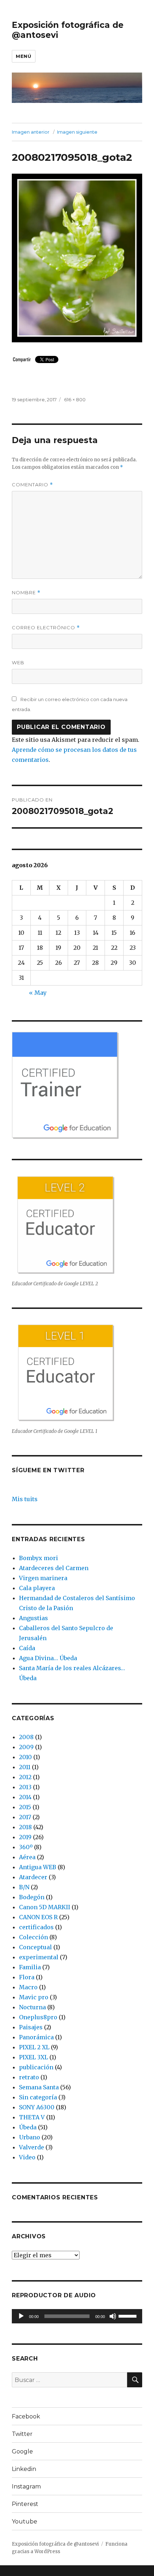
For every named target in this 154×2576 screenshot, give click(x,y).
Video (27, 2157)
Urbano (30, 2137)
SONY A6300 (37, 2107)
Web (18, 662)
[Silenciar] (113, 2316)
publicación (36, 2067)
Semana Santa (39, 2087)
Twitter (22, 2434)
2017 (25, 1817)
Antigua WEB (38, 1867)
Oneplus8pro (38, 2017)
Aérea (27, 1857)
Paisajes (31, 2027)
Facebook (26, 2416)
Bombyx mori (38, 1558)
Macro (28, 1987)
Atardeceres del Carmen (54, 1568)
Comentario (32, 485)
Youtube (25, 2522)
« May (38, 993)
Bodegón (32, 1897)
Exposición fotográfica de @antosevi (55, 2544)
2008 (26, 1737)
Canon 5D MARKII (45, 1907)
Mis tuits (25, 1499)
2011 (25, 1767)
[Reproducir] (21, 2316)
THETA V (32, 2117)
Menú (23, 56)
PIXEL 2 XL (34, 2047)
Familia (30, 1967)
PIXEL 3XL (33, 2057)
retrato (29, 2077)
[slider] (129, 2316)
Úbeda (28, 2127)
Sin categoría (38, 2097)
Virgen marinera (43, 1578)
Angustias (33, 1618)
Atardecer (33, 1877)
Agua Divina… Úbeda (48, 1658)
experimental (39, 1957)
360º (26, 1847)
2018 (25, 1827)
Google (22, 2451)
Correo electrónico (46, 628)
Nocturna (32, 2007)
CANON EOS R (38, 1917)
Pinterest (25, 2504)
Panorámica (36, 2037)
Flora (27, 1977)
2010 (25, 1757)
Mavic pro (34, 1997)
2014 (25, 1797)
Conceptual (35, 1947)
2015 (25, 1807)
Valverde (32, 2147)
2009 (26, 1747)
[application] (77, 2316)
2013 (25, 1787)
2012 (25, 1777)
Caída (27, 1648)
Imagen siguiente (77, 132)
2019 (25, 1837)
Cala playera (37, 1588)
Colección (33, 1937)
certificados (36, 1927)
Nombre (26, 593)
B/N (24, 1887)
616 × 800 (75, 399)
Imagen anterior (31, 132)
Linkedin (24, 2469)
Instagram (26, 2486)
